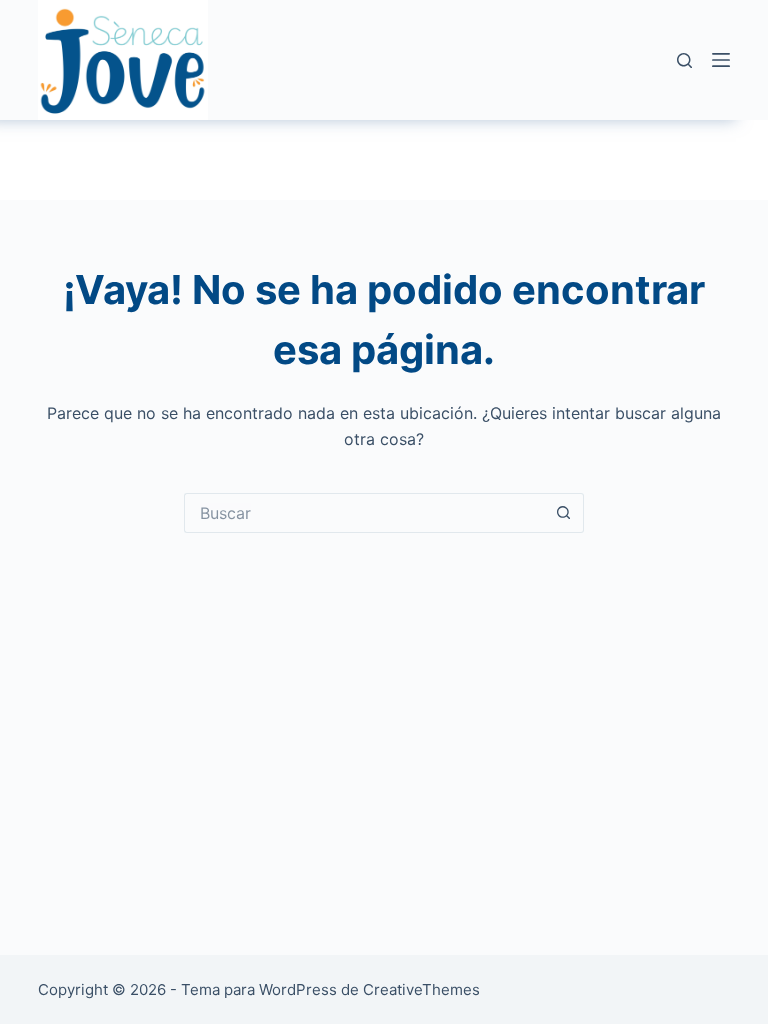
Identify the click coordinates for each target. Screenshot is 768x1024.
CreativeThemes (421, 989)
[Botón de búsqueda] (564, 513)
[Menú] (721, 60)
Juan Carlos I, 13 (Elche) (284, 159)
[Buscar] (684, 60)
